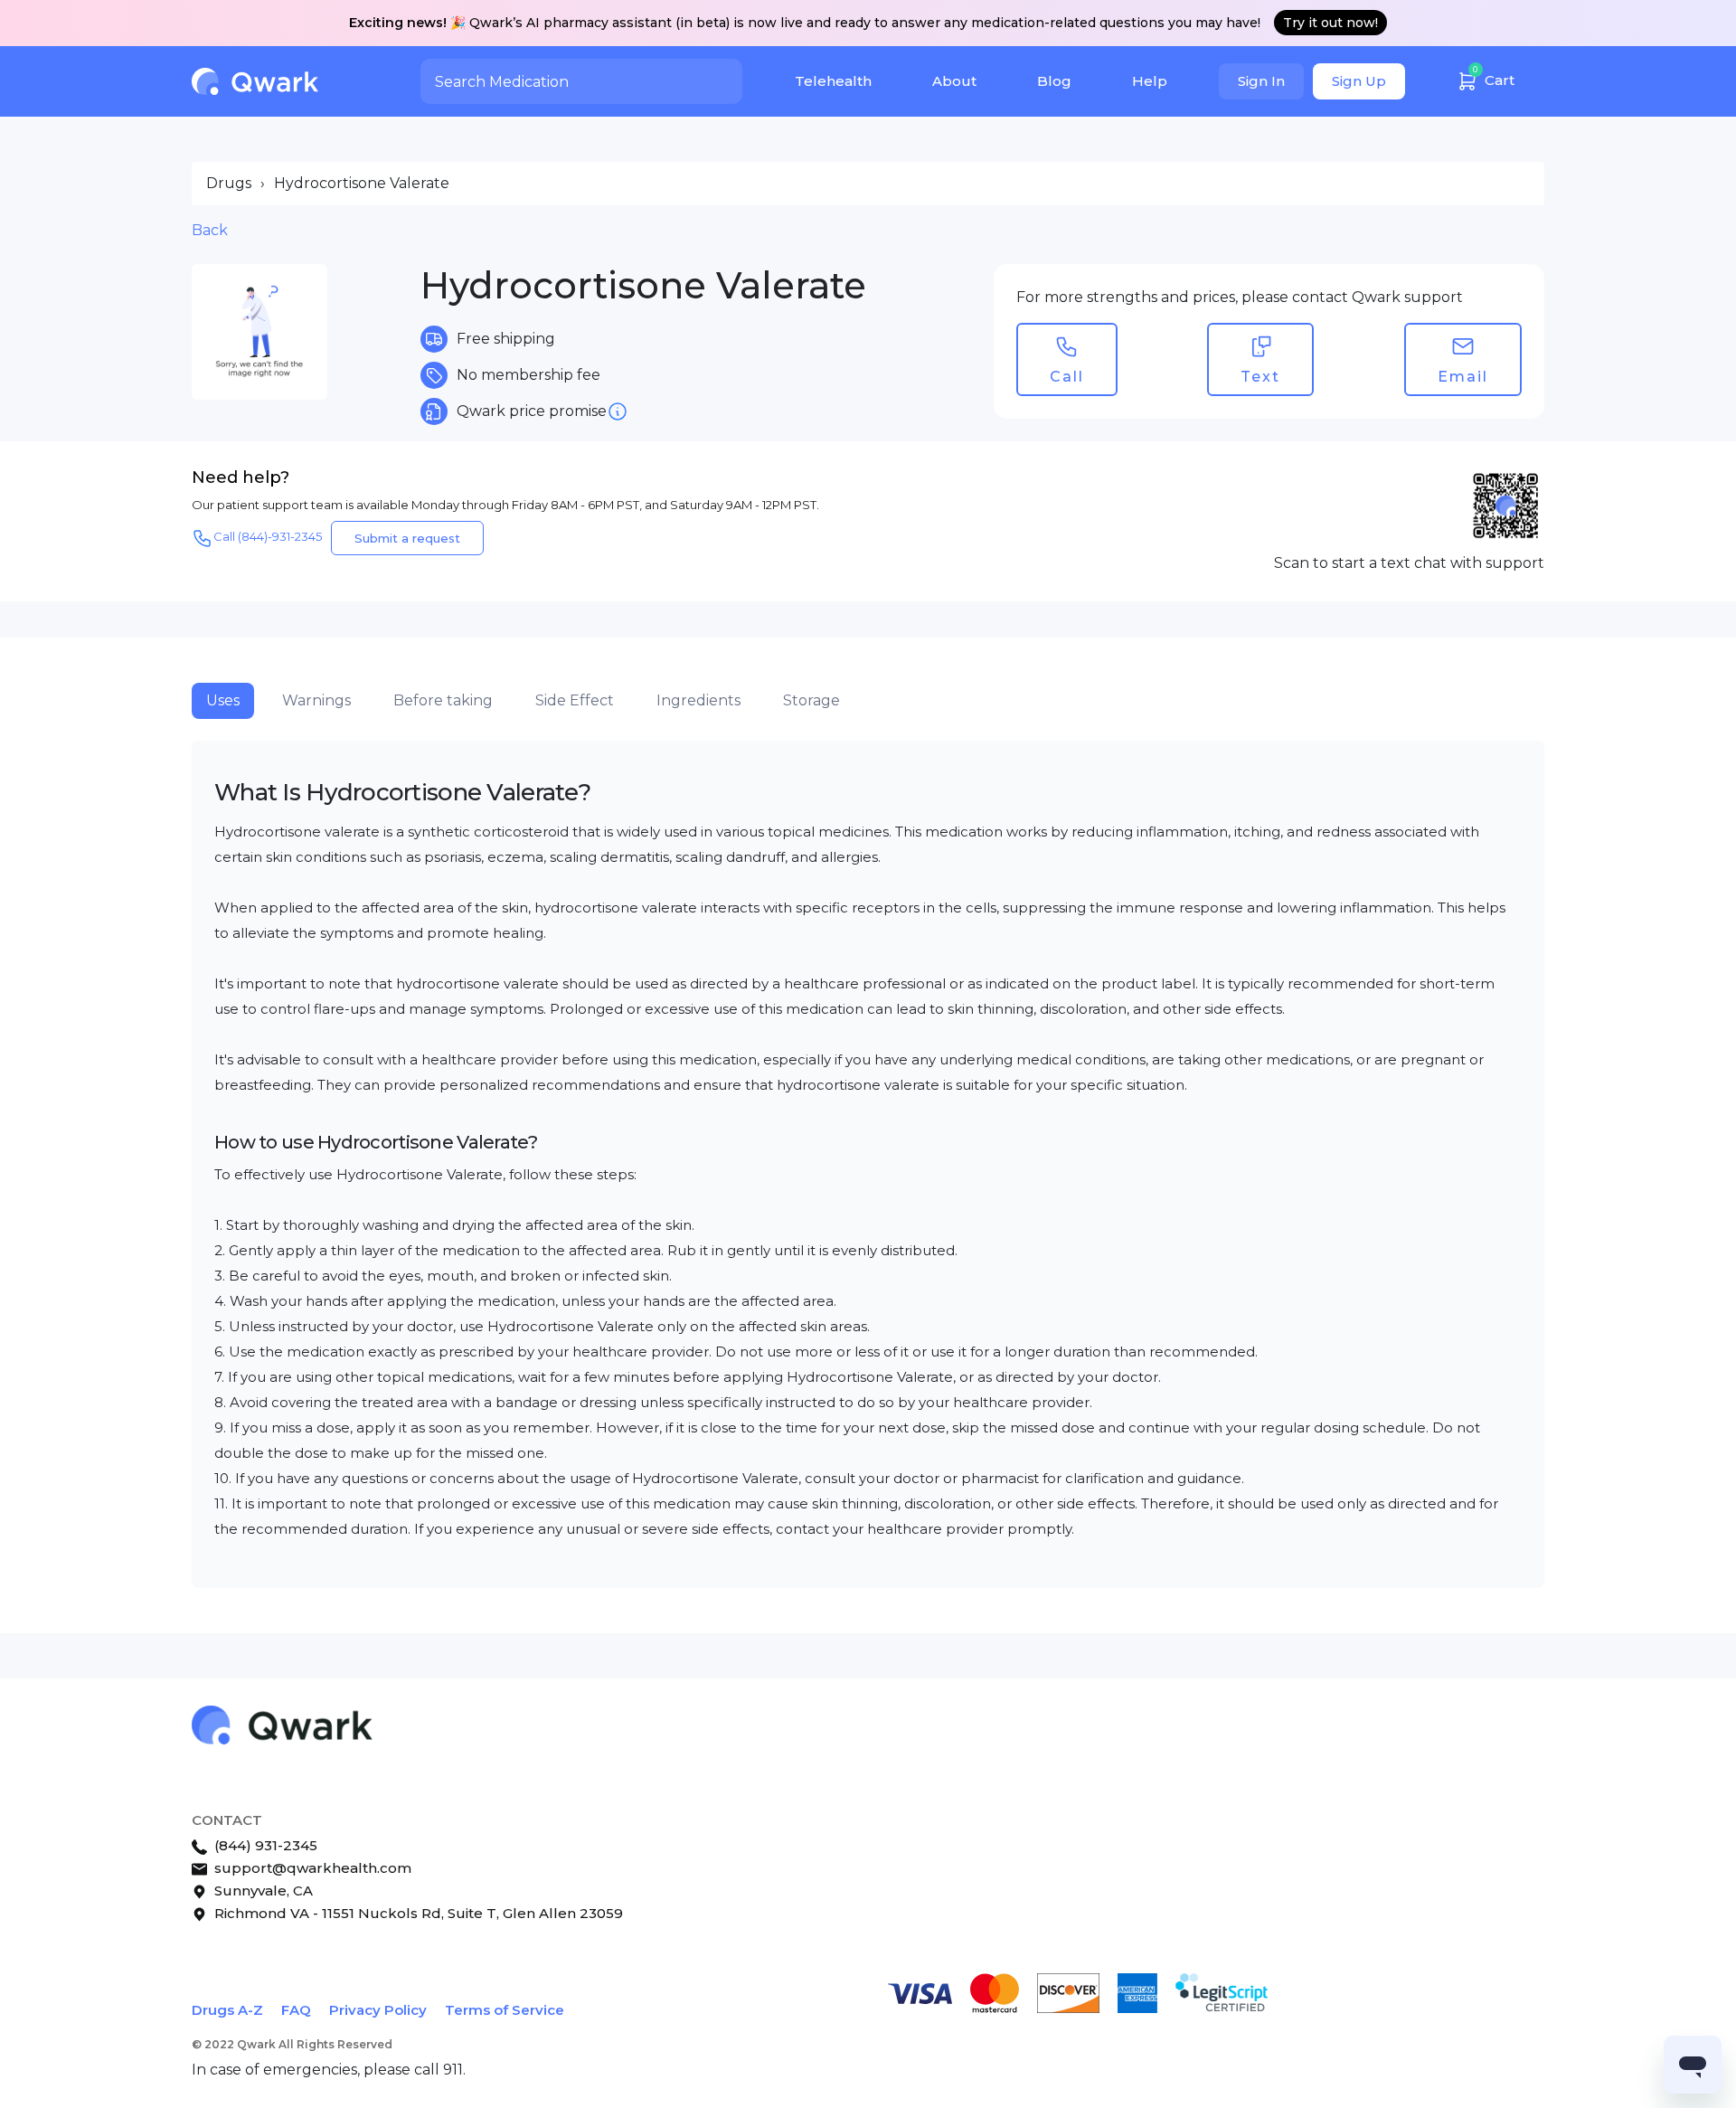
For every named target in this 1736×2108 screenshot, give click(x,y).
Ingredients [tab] (698, 700)
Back (210, 230)
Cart (1494, 76)
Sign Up (1359, 81)
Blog (1054, 81)
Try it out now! (1330, 23)
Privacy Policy (378, 2010)
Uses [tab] (223, 700)
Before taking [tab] (443, 700)
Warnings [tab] (316, 700)
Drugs (229, 183)
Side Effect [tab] (575, 700)
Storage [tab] (811, 700)
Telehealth (833, 81)
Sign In (1261, 81)
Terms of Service (505, 2010)
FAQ (296, 2010)
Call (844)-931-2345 (268, 536)
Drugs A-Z (227, 2010)
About (954, 81)
